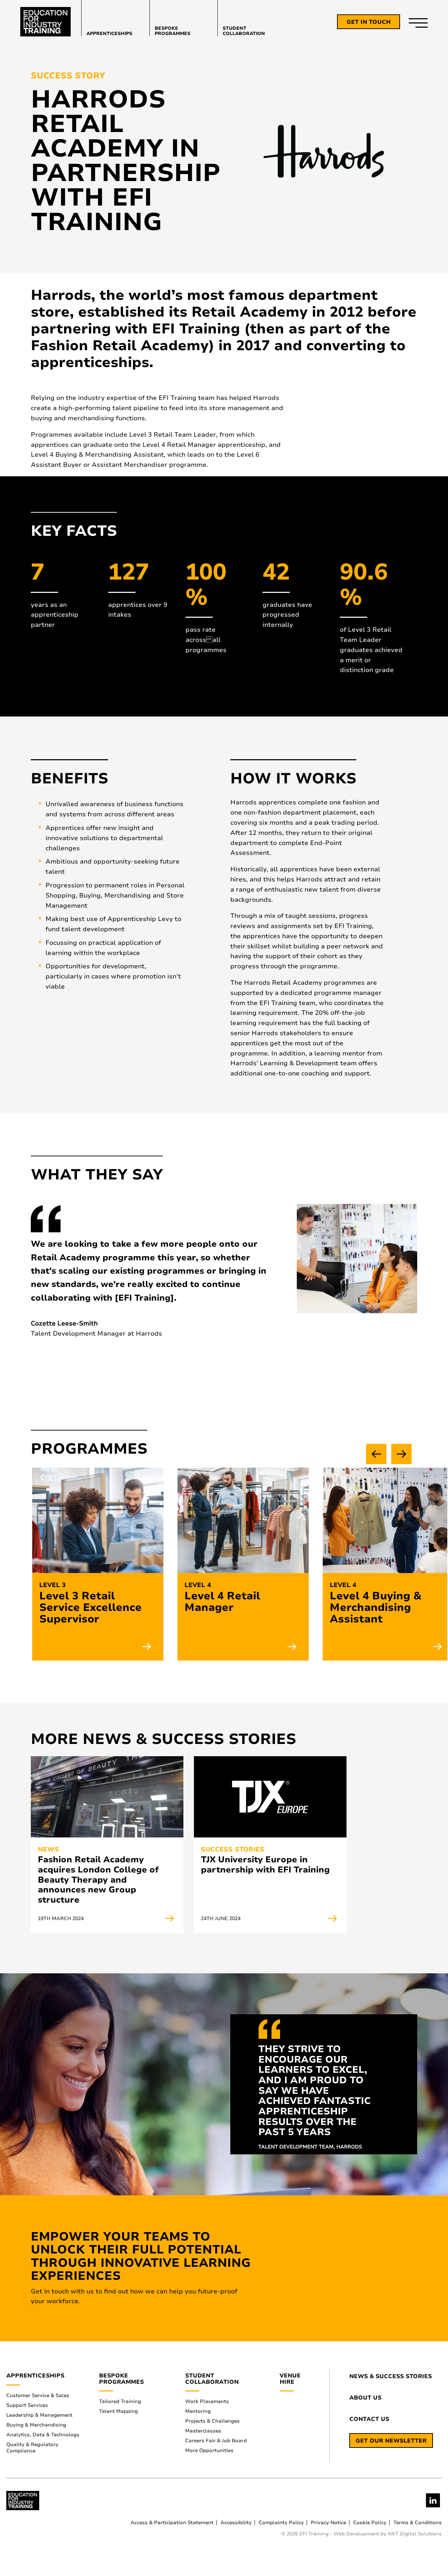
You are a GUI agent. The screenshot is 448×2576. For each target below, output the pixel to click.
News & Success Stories (391, 2377)
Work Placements (207, 2401)
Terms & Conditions (418, 2523)
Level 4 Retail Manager (222, 1602)
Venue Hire (290, 2379)
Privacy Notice (328, 2523)
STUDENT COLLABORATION (244, 31)
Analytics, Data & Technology (43, 2435)
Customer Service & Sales (38, 2395)
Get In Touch (369, 22)
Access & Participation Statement (172, 2523)
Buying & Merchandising (36, 2425)
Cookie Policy (370, 2523)
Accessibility (236, 2523)
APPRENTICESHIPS (109, 33)
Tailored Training (120, 2401)
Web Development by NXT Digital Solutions (388, 2534)
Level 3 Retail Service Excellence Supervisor (90, 1608)
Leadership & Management (39, 2415)
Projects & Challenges (212, 2421)
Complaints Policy (281, 2523)
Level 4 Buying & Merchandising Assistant (376, 1608)
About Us (365, 2398)
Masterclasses (203, 2431)
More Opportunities (209, 2450)
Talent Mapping (118, 2411)
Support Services (27, 2405)
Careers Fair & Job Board (216, 2441)
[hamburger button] (418, 22)
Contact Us (369, 2419)
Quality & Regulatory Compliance (32, 2448)
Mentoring (198, 2411)
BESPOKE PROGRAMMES (173, 31)
